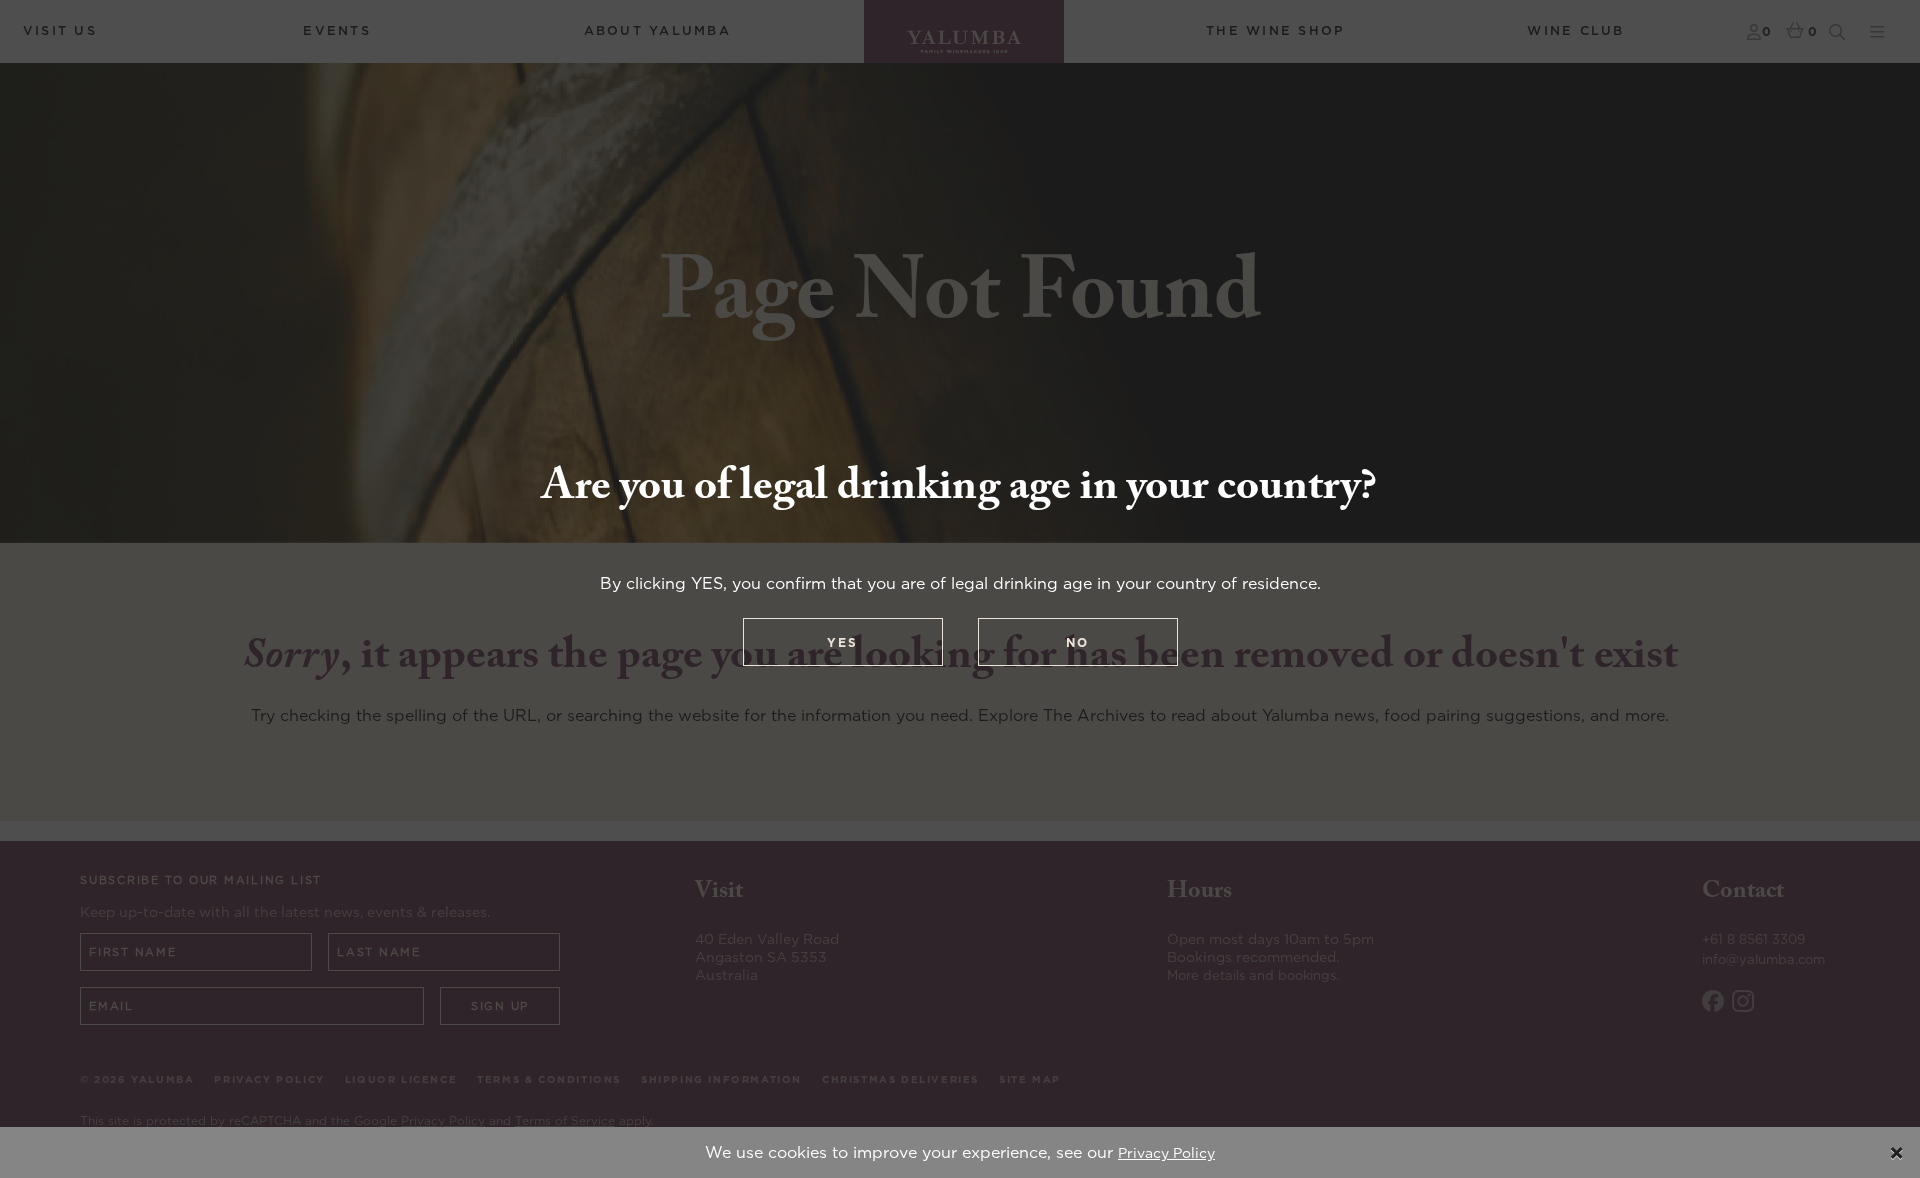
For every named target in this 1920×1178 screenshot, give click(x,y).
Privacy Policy (1166, 1153)
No (1077, 642)
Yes (842, 642)
